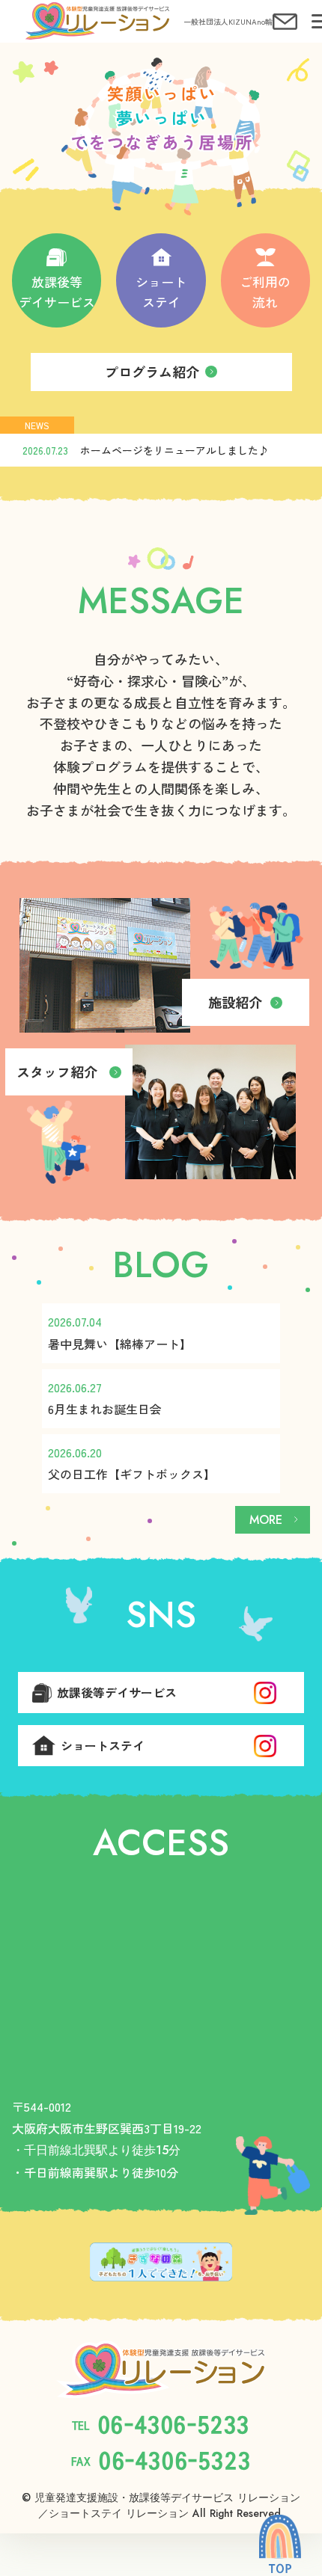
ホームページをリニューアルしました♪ (174, 450)
